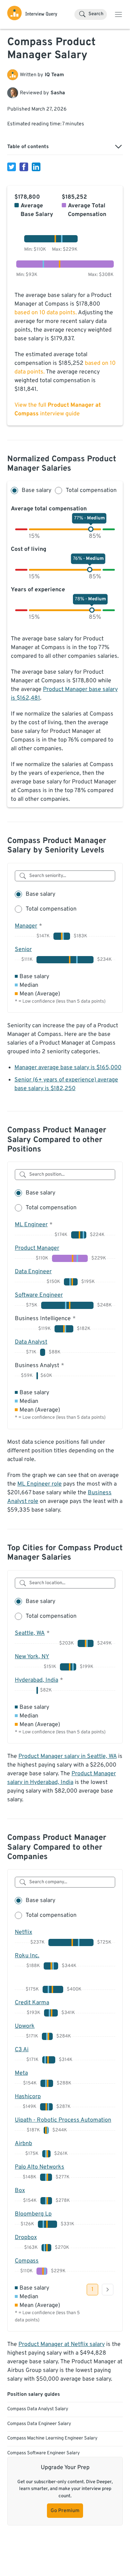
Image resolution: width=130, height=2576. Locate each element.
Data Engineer (33, 1272)
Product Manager (37, 1248)
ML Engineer (31, 1225)
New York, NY (32, 1657)
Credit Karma (32, 2003)
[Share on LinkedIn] (36, 167)
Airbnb (23, 2144)
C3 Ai (22, 2050)
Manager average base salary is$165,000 (68, 1068)
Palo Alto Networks (40, 2167)
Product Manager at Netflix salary (62, 2344)
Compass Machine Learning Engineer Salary (52, 2438)
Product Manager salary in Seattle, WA (68, 1756)
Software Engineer (39, 1295)
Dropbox (26, 2238)
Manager (26, 926)
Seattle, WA (30, 1633)
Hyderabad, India (36, 1680)
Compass (27, 2261)
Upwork (25, 2026)
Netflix (23, 1932)
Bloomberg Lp (33, 2214)
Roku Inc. (27, 1956)
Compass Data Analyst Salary (38, 2409)
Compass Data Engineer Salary (39, 2424)
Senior (23, 950)
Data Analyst (31, 1342)
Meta (21, 2073)
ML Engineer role (40, 1484)
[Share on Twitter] (12, 167)
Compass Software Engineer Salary (44, 2453)
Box (20, 2191)
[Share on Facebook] (24, 167)
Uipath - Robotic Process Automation (63, 2120)
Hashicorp (28, 2097)
